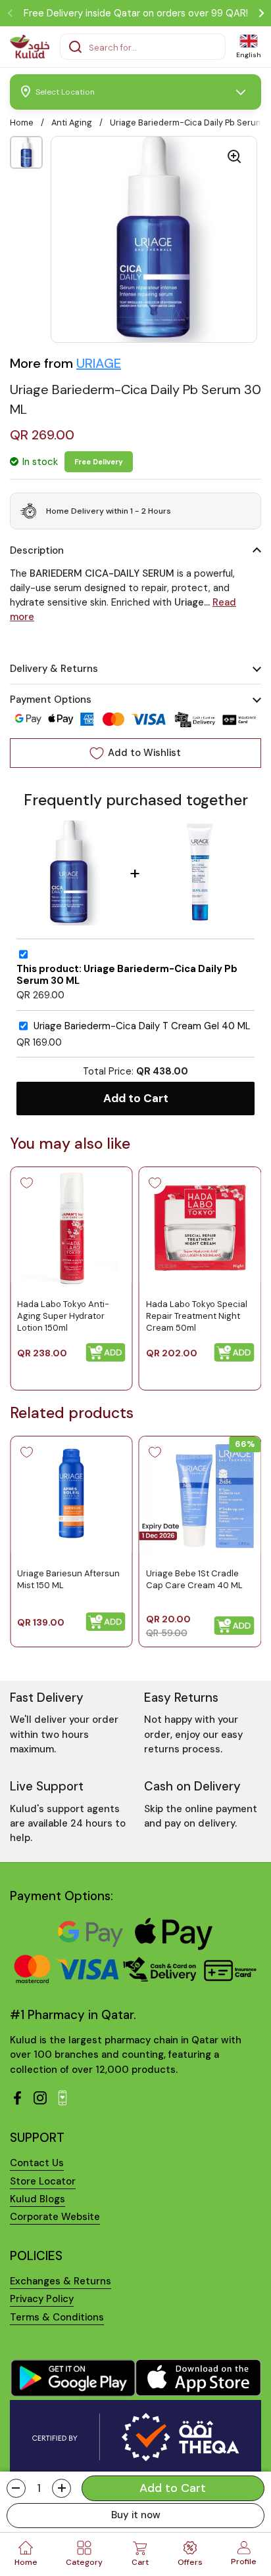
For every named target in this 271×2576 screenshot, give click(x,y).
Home (22, 122)
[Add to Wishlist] (26, 1183)
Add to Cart (136, 1098)
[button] (16, 2488)
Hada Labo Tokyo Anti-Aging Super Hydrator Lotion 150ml (63, 1315)
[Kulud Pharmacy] (30, 47)
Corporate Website (55, 2217)
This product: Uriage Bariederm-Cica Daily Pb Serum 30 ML (127, 975)
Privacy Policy (42, 2299)
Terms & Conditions (57, 2317)
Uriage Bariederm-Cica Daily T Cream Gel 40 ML (142, 1026)
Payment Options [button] (51, 700)
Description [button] (37, 550)
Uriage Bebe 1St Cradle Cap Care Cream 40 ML (194, 1579)
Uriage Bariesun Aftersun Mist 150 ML (68, 1579)
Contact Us (37, 2163)
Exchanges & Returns (61, 2281)
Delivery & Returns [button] (54, 669)
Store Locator (43, 2181)
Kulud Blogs (37, 2199)
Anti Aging (72, 122)
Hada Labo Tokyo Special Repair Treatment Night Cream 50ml (197, 1315)
